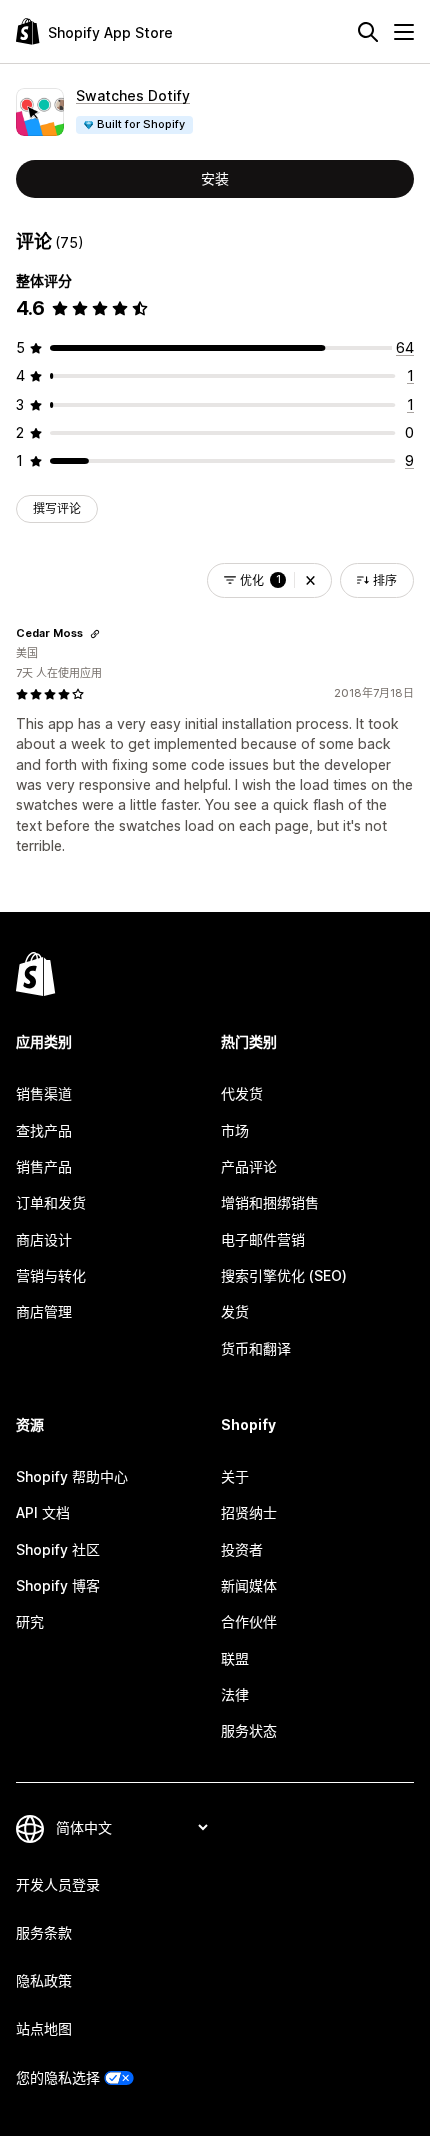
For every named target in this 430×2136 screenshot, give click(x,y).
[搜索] (368, 32)
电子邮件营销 (263, 1239)
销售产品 (44, 1166)
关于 (235, 1476)
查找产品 (44, 1130)
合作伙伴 (249, 1621)
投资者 (242, 1549)
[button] (310, 580)
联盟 (235, 1658)
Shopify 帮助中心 (72, 1476)
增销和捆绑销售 (270, 1202)
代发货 (242, 1093)
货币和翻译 (256, 1348)
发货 (235, 1311)
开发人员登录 (58, 1884)
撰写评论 (57, 508)
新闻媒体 (249, 1585)
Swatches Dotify (133, 95)
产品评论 (249, 1166)
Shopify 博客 (58, 1585)
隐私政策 (44, 1980)
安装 (215, 178)
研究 (30, 1621)
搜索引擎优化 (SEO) (284, 1275)
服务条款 (44, 1932)
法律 (235, 1694)
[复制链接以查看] (95, 634)
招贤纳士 (249, 1512)
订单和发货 (51, 1202)
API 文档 (43, 1512)
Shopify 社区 (58, 1549)
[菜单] (404, 32)
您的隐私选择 (58, 2077)
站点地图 (44, 2028)
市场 (235, 1130)
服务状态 (249, 1730)
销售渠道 (44, 1093)
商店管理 (44, 1311)
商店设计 (44, 1239)
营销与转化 (51, 1275)
